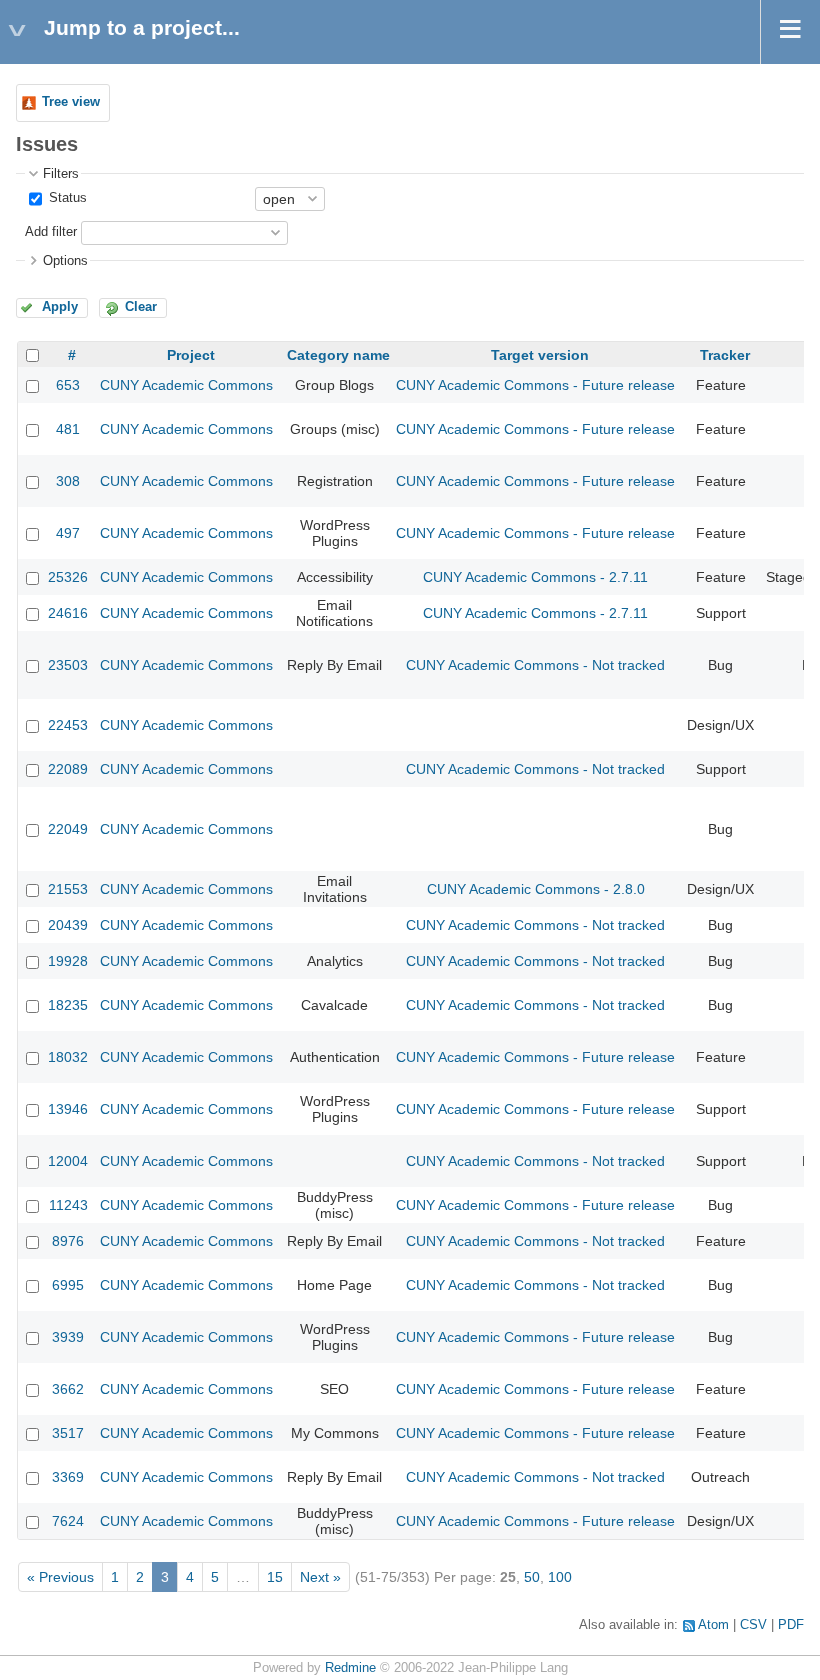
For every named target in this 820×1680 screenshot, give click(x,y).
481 (68, 429)
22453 (68, 725)
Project (191, 355)
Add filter (51, 232)
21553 (68, 889)
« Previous (60, 1577)
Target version (540, 355)
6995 (68, 1285)
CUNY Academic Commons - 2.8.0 (536, 889)
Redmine (350, 1668)
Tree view (71, 102)
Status (66, 198)
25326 (68, 577)
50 (532, 1577)
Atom (713, 1625)
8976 (68, 1241)
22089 (68, 769)
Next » (320, 1577)
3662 (68, 1389)
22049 (68, 829)
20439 (68, 925)
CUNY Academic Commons (186, 385)
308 (68, 481)
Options (65, 261)
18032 (68, 1057)
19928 (68, 961)
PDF (791, 1625)
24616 (68, 613)
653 (68, 385)
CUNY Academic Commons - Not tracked (535, 665)
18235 (68, 1005)
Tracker (725, 355)
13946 (68, 1109)
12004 (68, 1161)
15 (275, 1577)
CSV (753, 1625)
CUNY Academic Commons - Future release (535, 385)
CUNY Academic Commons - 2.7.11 (535, 577)
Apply (60, 307)
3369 (68, 1477)
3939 (68, 1337)
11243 (68, 1205)
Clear (141, 307)
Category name (338, 355)
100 (560, 1577)
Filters (61, 174)
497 (68, 533)
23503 (68, 665)
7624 (68, 1521)
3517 (68, 1433)
